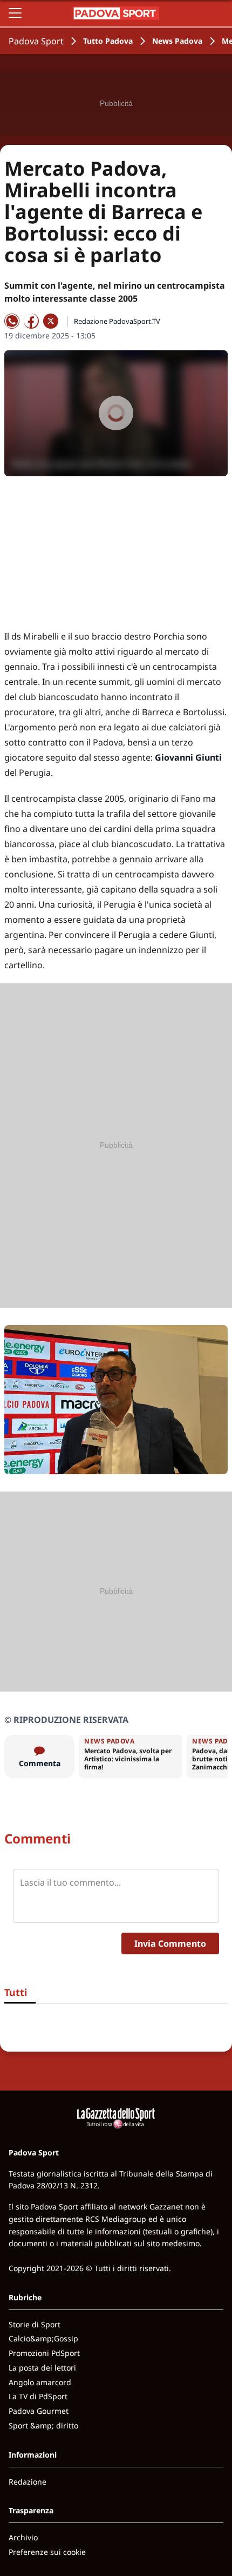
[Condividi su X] (51, 321)
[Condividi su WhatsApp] (12, 321)
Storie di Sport (35, 2324)
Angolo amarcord (40, 2382)
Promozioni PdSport (44, 2353)
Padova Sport (36, 41)
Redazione (28, 2482)
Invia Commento (170, 1943)
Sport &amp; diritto (43, 2425)
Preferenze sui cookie (47, 2552)
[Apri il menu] (15, 13)
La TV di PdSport (38, 2396)
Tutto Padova (108, 41)
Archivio (23, 2537)
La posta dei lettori (42, 2368)
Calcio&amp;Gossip (43, 2338)
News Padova (177, 41)
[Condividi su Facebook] (31, 321)
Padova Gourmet (39, 2411)
